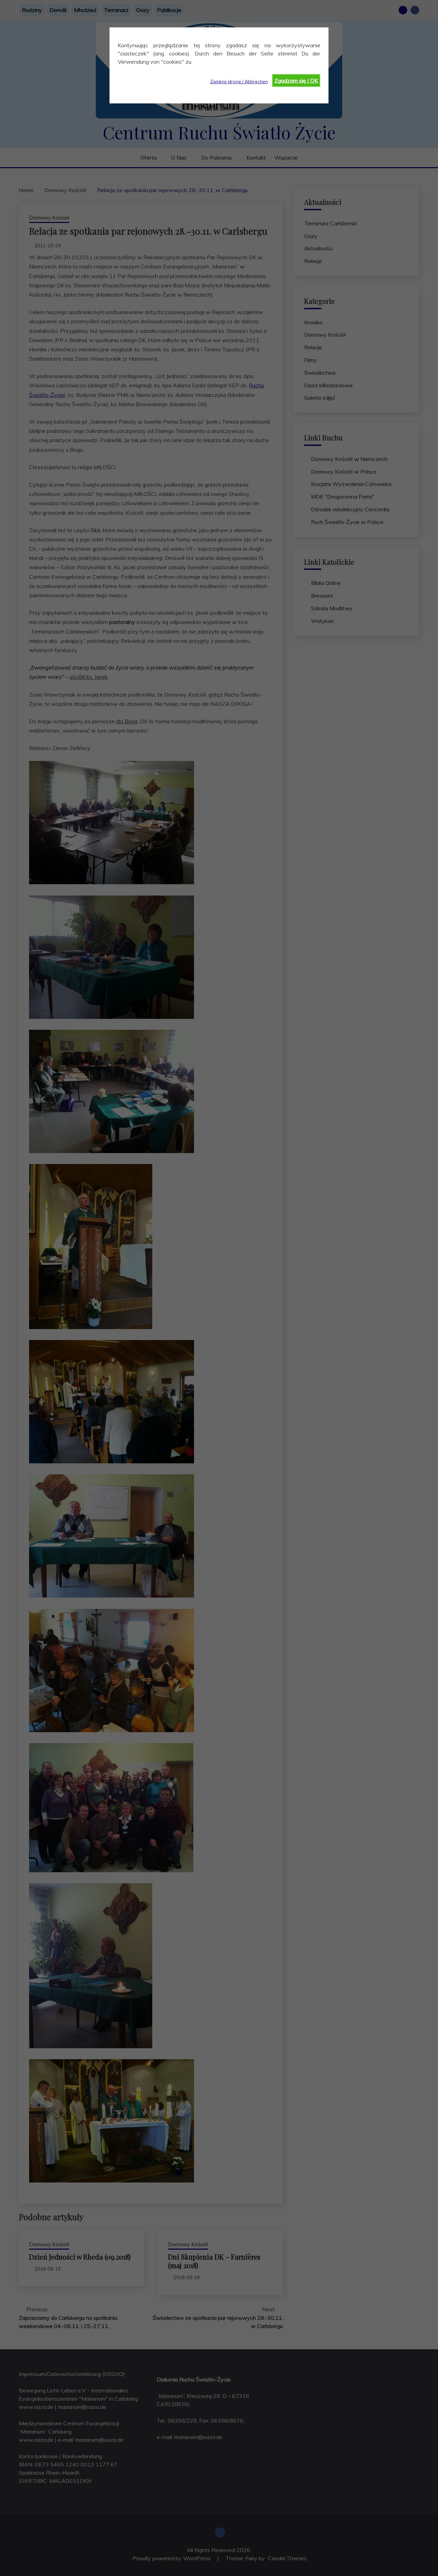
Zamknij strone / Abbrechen (239, 82)
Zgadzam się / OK (296, 80)
